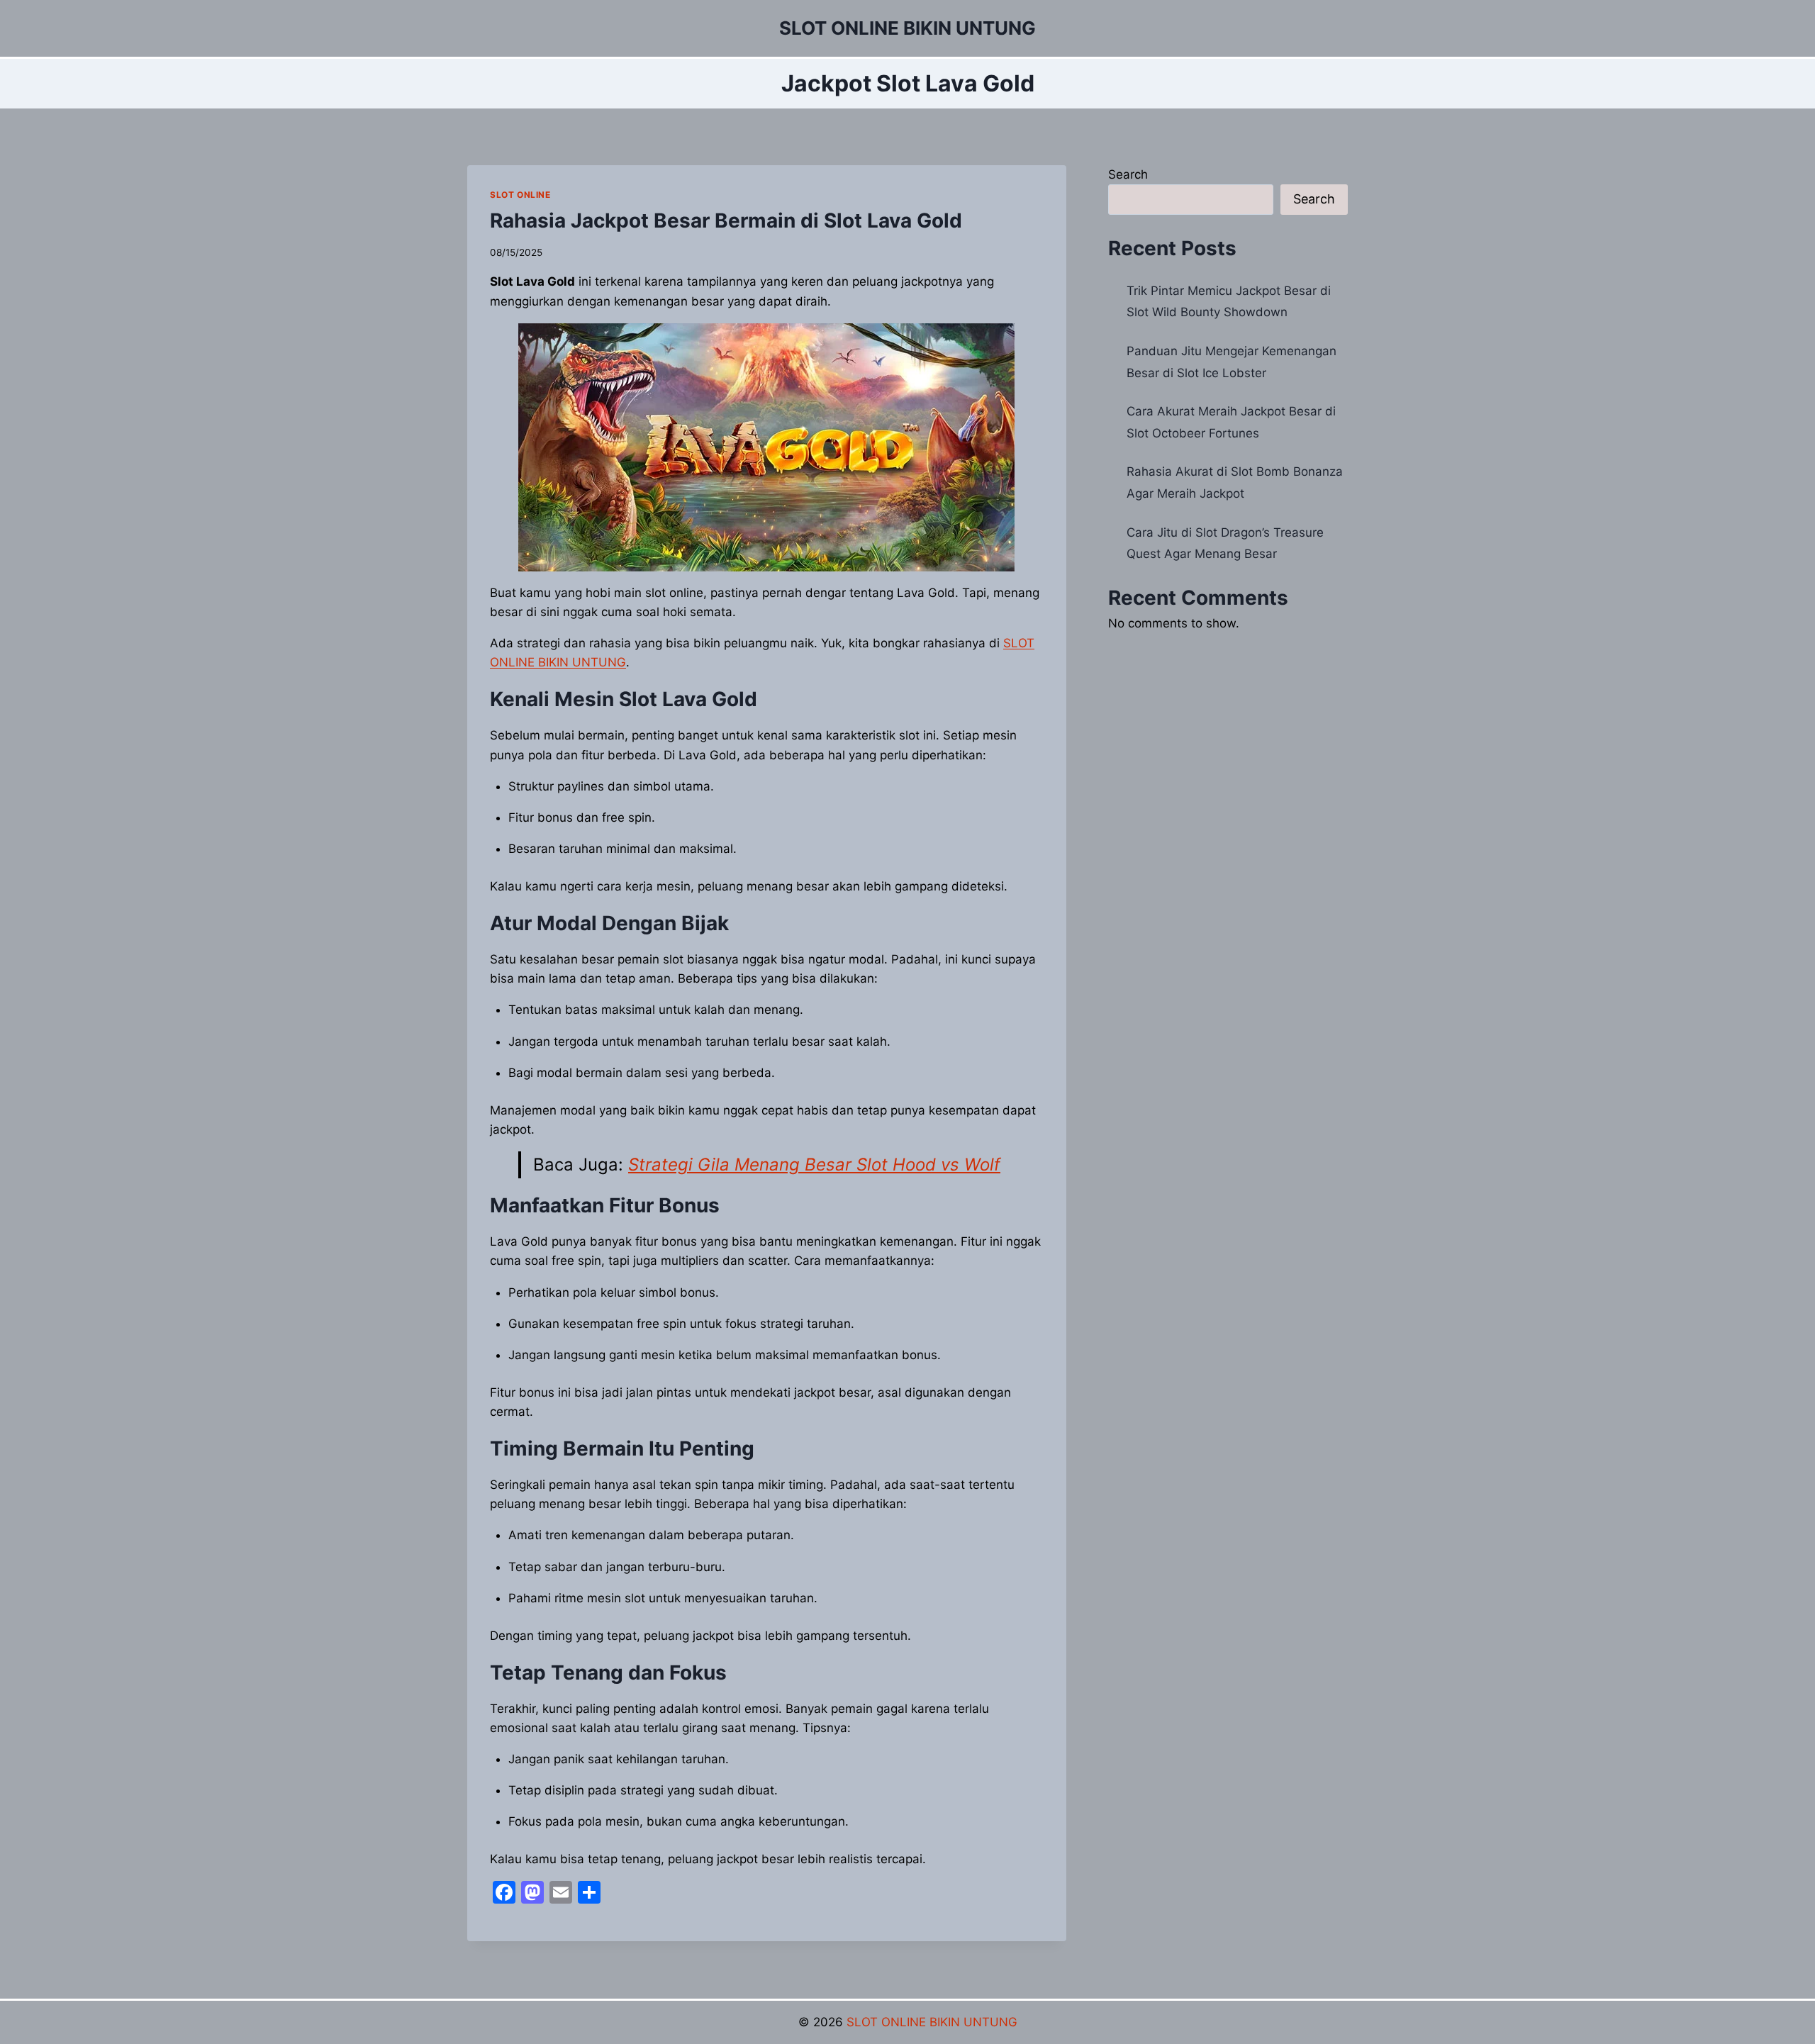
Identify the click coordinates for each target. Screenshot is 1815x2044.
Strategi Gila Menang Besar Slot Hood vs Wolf (814, 1165)
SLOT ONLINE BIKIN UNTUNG (932, 2022)
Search (1128, 174)
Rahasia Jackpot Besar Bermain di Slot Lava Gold (726, 220)
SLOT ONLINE (520, 195)
